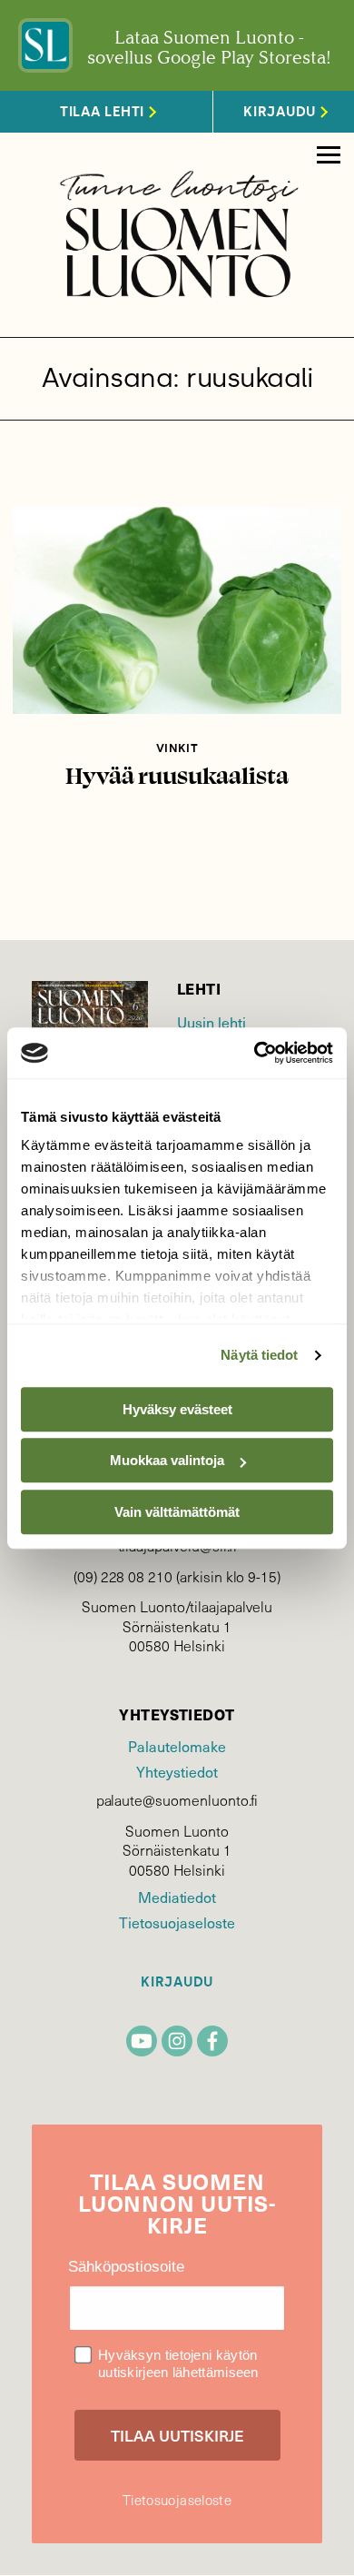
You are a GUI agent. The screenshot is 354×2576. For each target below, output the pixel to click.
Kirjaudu (177, 1982)
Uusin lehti (211, 1022)
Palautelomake (177, 1746)
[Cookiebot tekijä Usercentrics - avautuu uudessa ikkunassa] (255, 1053)
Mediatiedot (177, 1897)
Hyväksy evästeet (177, 1409)
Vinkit (177, 748)
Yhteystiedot (177, 1772)
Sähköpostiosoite (126, 2267)
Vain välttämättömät (177, 1512)
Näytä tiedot (259, 1355)
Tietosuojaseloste (177, 1922)
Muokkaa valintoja (167, 1460)
